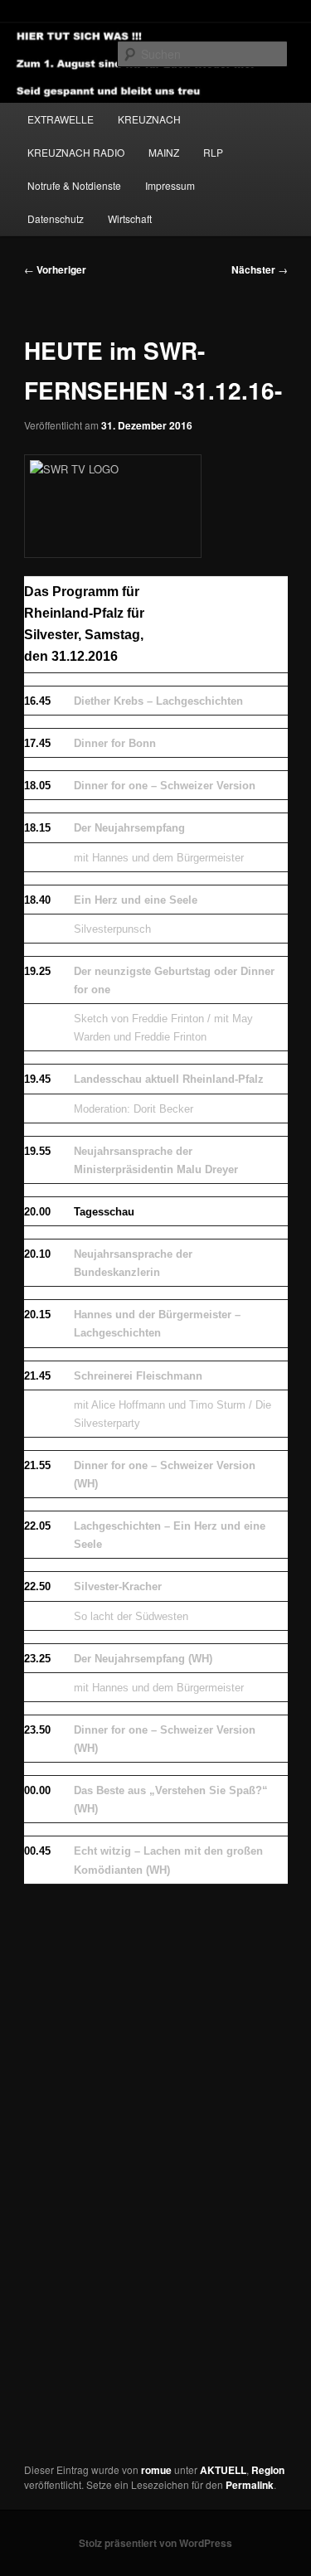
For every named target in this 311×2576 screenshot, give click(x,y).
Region (268, 2470)
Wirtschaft (130, 218)
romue (156, 2470)
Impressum (170, 185)
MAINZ (164, 152)
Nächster (260, 269)
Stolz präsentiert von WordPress (155, 2543)
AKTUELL (223, 2470)
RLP (213, 152)
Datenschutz (56, 218)
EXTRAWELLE (61, 119)
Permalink (250, 2485)
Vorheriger (55, 269)
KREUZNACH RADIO (76, 152)
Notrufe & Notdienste (74, 185)
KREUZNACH (149, 119)
